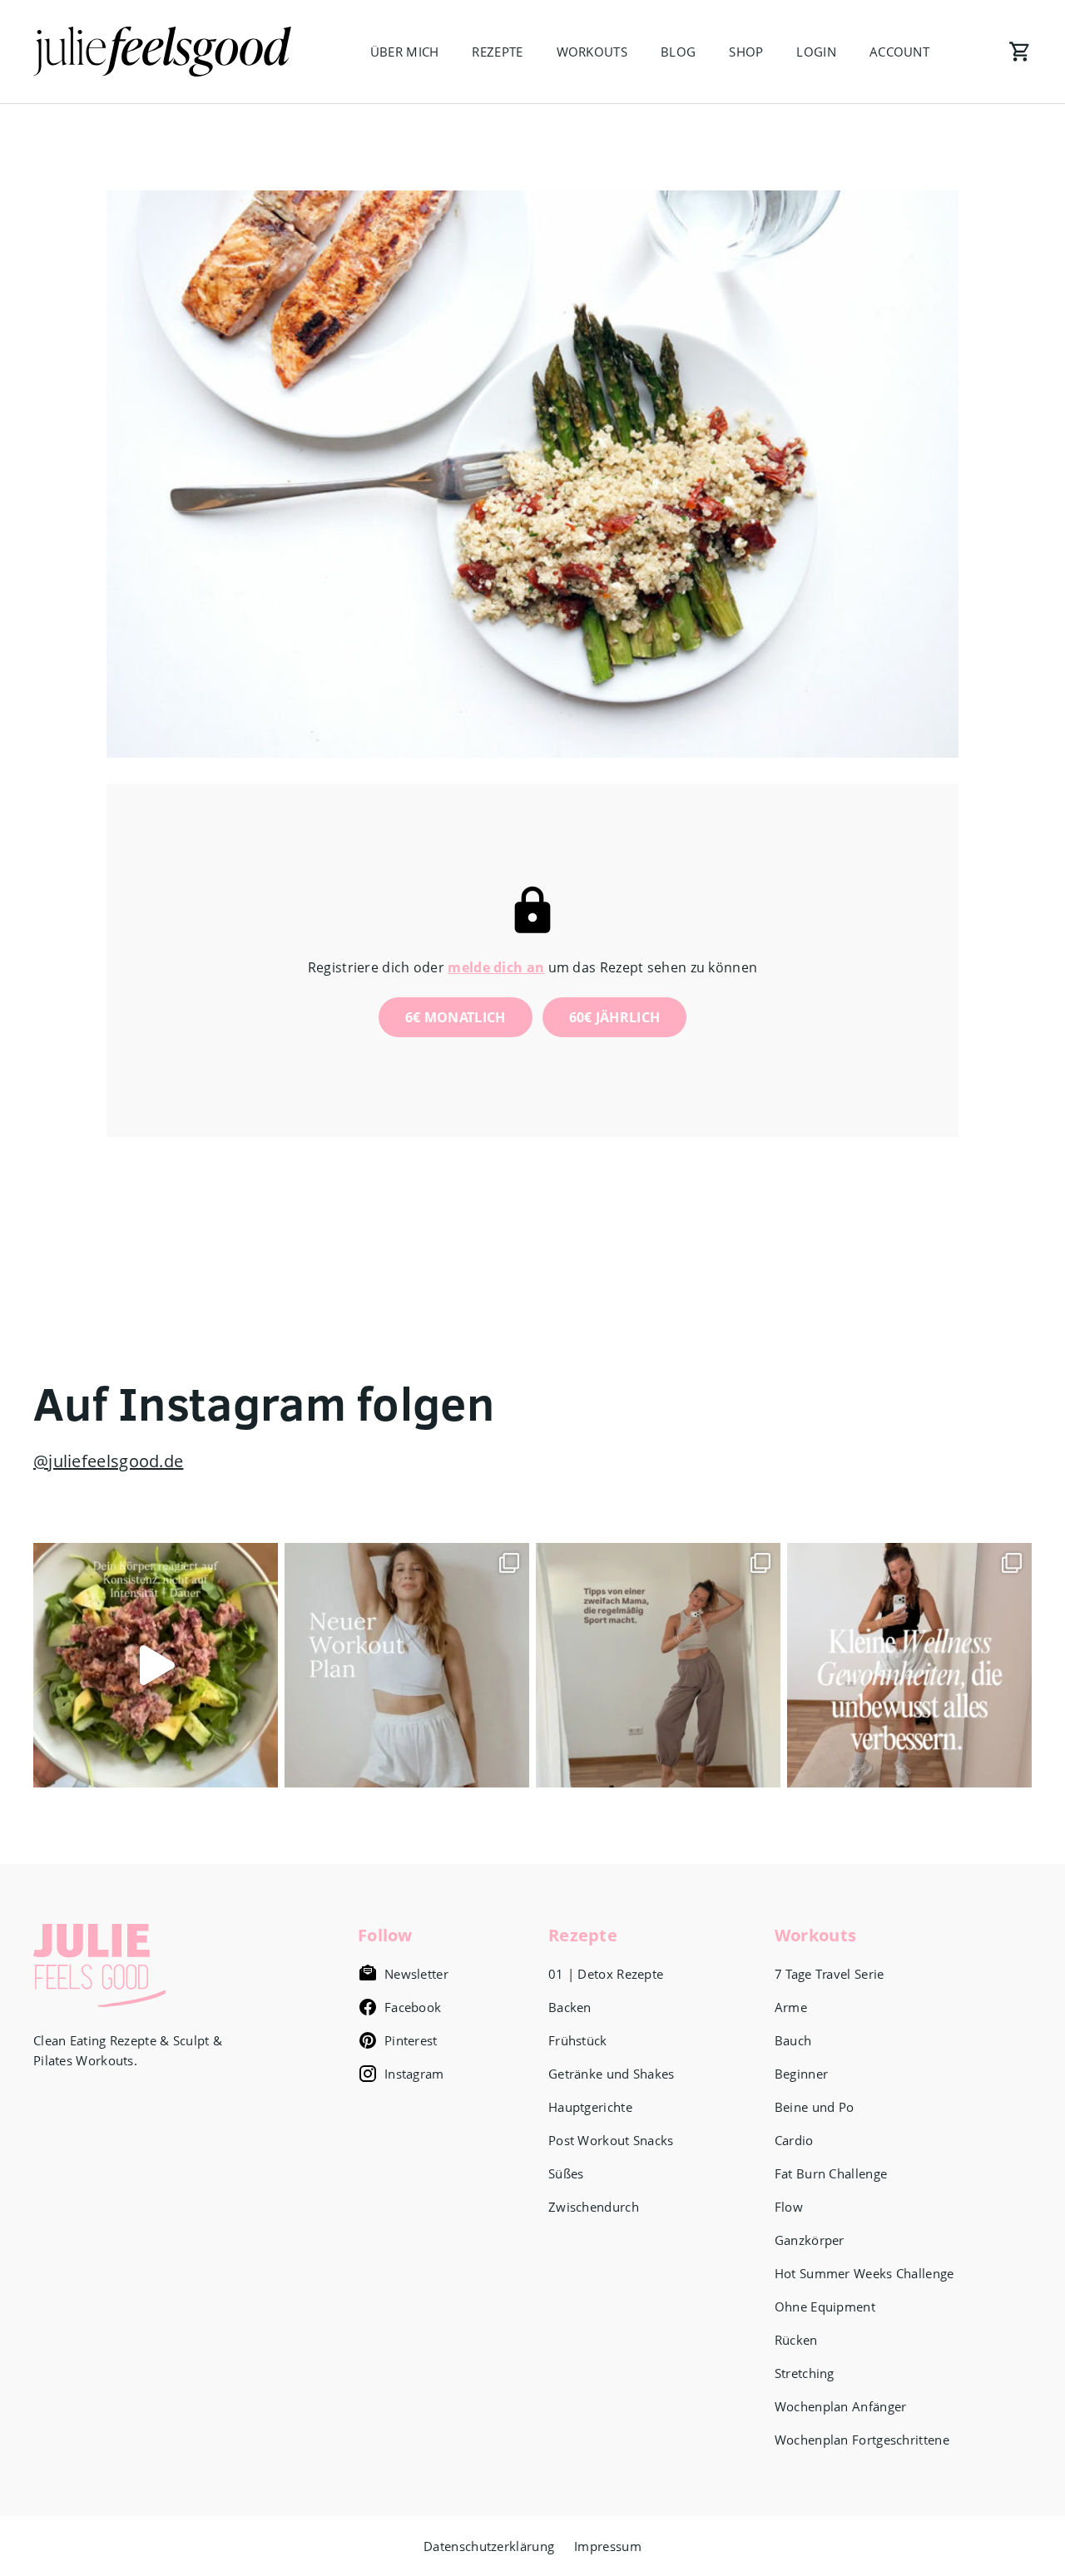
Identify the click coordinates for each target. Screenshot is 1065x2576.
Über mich (405, 52)
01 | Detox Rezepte (606, 1974)
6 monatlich (456, 1017)
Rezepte (497, 52)
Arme (791, 2007)
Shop (746, 52)
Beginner (801, 2074)
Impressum (608, 2546)
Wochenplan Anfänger (841, 2406)
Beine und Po (815, 2107)
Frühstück (578, 2040)
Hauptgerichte (590, 2107)
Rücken (796, 2340)
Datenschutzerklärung (489, 2546)
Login (816, 52)
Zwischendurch (594, 2207)
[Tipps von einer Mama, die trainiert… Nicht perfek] (658, 1665)
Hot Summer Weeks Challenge (864, 2273)
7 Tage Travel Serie (830, 1974)
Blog (678, 52)
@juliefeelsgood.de (108, 1461)
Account (899, 52)
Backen (570, 2007)
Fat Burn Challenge (831, 2173)
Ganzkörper (810, 2240)
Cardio (794, 2140)
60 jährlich (615, 1017)
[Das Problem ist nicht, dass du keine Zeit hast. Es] (156, 1665)
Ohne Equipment (825, 2307)
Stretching (805, 2373)
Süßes (566, 2173)
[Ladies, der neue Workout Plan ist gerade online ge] (407, 1665)
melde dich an (496, 967)
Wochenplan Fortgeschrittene (862, 2440)
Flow (789, 2207)
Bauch (793, 2040)
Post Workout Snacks (611, 2140)
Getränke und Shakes (612, 2074)
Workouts (592, 52)
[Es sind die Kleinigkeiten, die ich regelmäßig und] (909, 1665)
